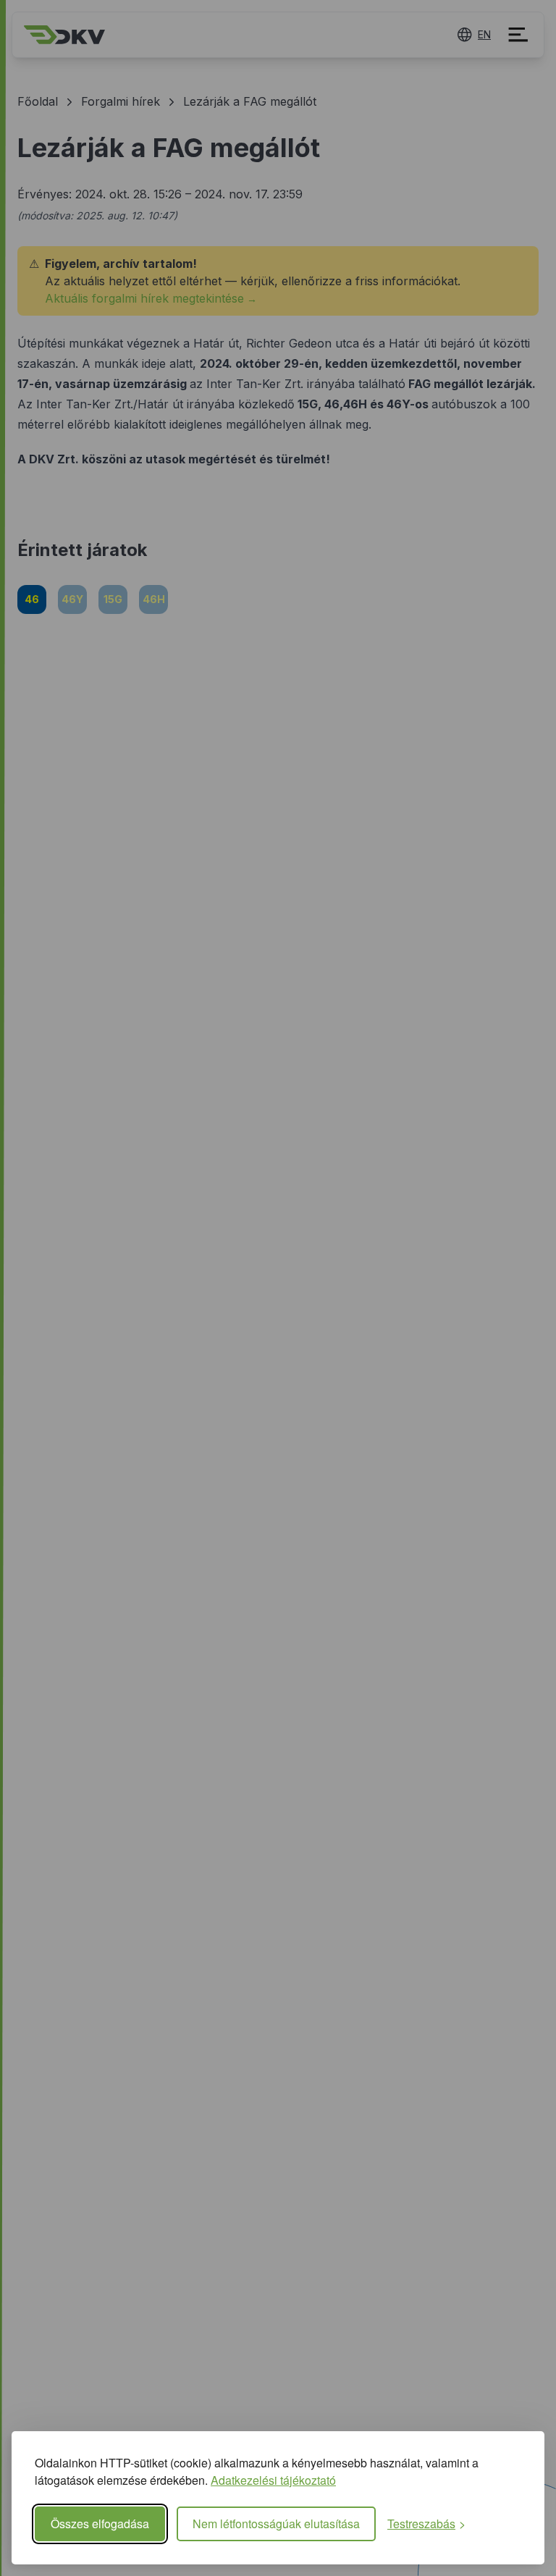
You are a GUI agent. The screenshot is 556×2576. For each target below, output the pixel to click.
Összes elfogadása (100, 2524)
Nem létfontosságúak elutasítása (276, 2524)
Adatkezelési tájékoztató (273, 2480)
